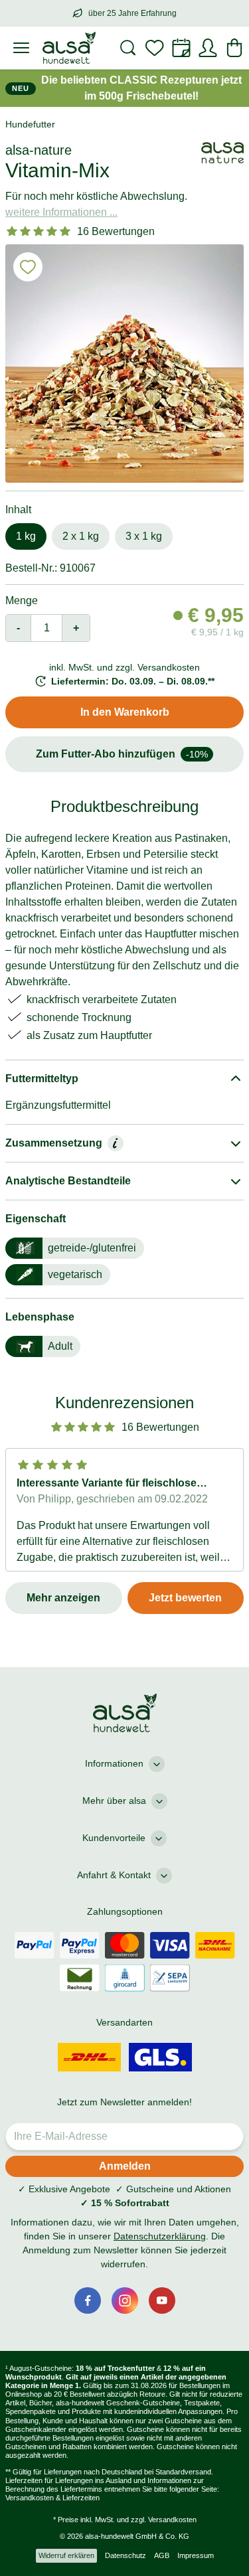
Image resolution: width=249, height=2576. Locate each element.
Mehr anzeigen (63, 1598)
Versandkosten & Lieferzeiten (52, 2498)
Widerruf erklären (66, 2555)
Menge (22, 601)
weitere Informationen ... (61, 212)
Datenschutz (125, 2555)
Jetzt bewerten (185, 1598)
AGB (162, 2555)
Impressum (196, 2555)
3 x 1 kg (144, 536)
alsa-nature (39, 150)
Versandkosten (172, 2520)
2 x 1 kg (81, 536)
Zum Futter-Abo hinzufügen (122, 754)
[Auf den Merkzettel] (28, 267)
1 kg (26, 536)
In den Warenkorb (125, 712)
